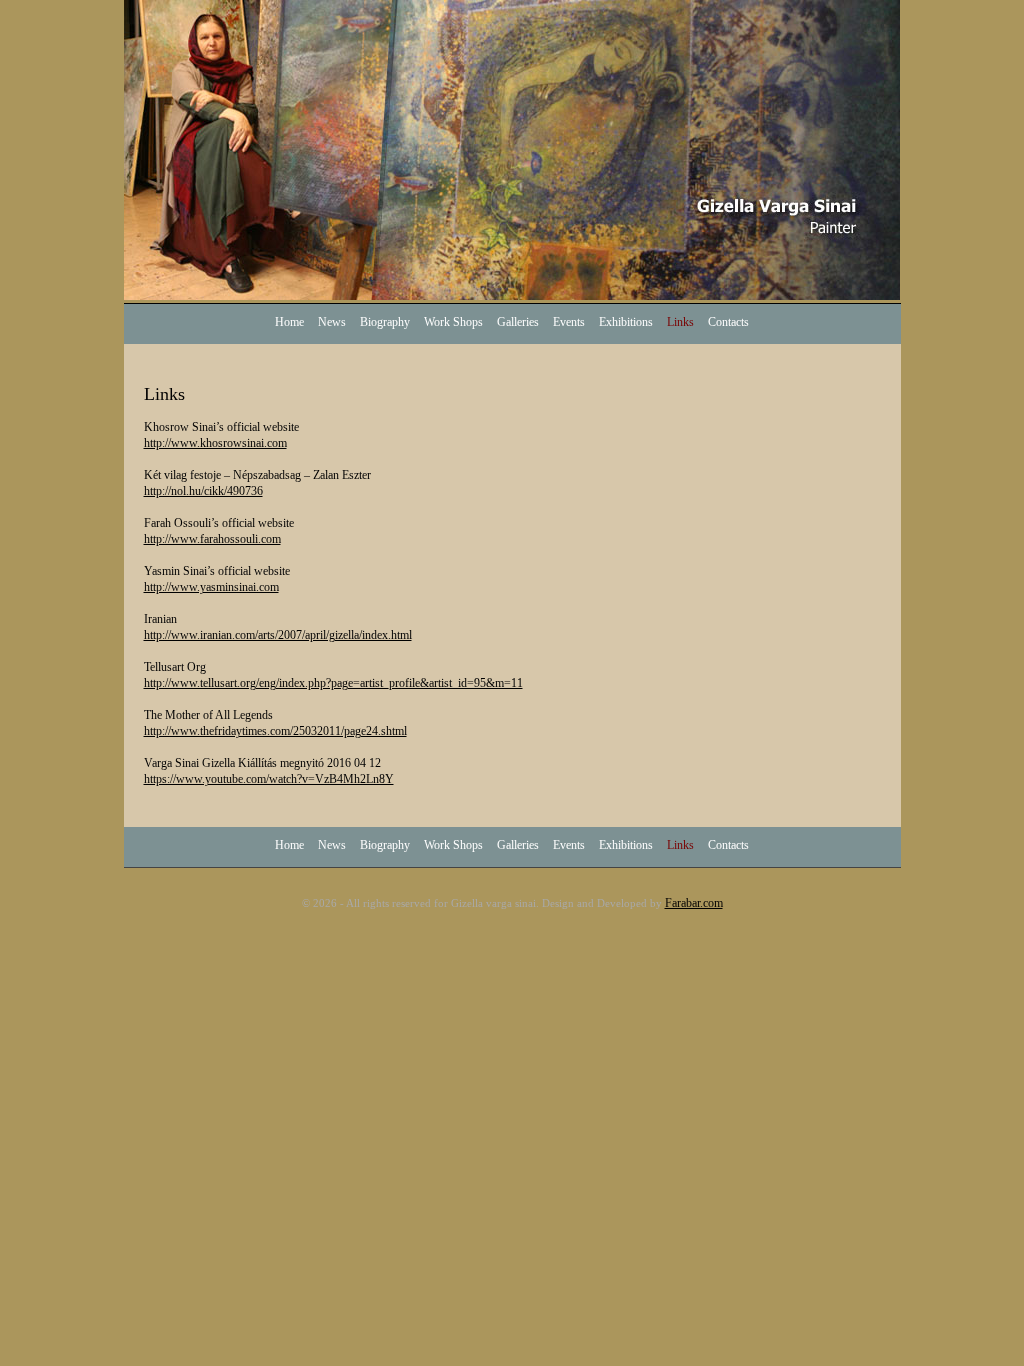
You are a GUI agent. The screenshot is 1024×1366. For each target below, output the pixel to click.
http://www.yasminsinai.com (211, 587)
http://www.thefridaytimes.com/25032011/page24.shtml (275, 731)
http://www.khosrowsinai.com (215, 443)
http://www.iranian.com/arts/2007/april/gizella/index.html (278, 635)
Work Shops (453, 322)
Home (289, 322)
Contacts (728, 322)
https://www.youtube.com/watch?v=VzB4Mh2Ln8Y (269, 779)
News (332, 322)
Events (569, 322)
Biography (385, 322)
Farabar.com (694, 903)
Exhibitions (626, 322)
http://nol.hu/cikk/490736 (203, 491)
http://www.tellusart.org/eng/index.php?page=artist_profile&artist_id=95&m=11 (333, 683)
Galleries (518, 322)
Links (680, 322)
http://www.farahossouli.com (212, 539)
